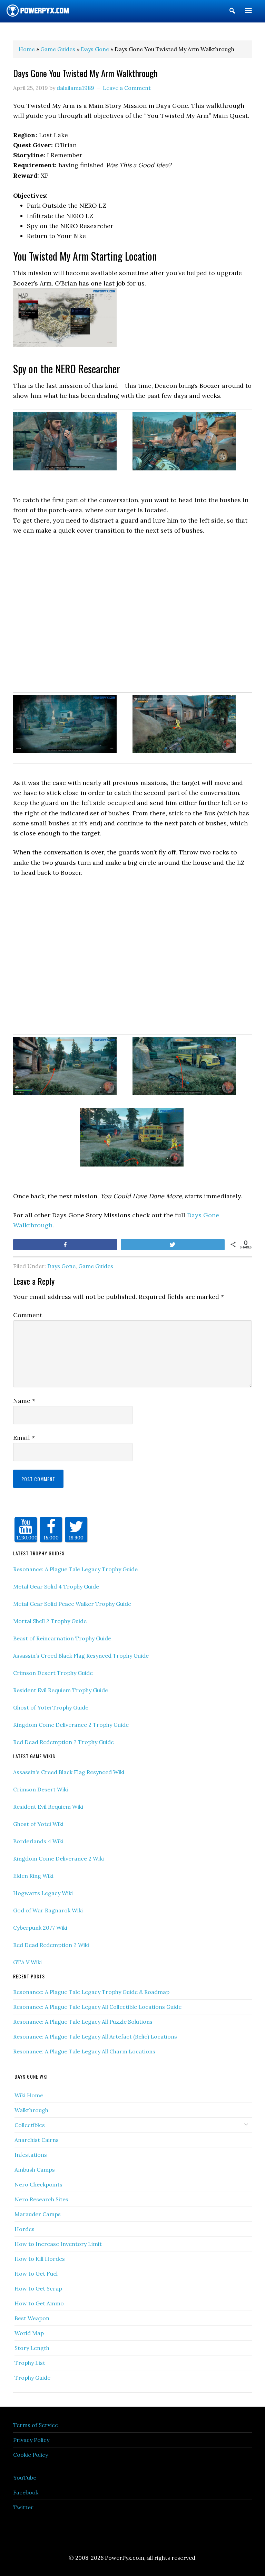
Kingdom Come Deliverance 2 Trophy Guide (71, 1725)
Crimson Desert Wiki (41, 1789)
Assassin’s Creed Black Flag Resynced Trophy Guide (81, 1656)
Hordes (24, 2229)
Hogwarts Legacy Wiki (43, 1893)
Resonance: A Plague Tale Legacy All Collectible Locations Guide (97, 2007)
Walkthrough (31, 2110)
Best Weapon (32, 2318)
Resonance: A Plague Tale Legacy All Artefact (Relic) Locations (95, 2036)
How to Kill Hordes (40, 2259)
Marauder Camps (38, 2214)
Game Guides (96, 1266)
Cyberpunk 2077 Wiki (40, 1928)
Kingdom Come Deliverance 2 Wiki (58, 1858)
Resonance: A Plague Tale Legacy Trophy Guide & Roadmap (91, 1992)
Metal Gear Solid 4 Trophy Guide (56, 1586)
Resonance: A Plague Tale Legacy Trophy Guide (75, 1569)
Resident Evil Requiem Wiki (48, 1807)
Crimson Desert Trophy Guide (53, 1673)
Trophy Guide (32, 2378)
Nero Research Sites (41, 2199)
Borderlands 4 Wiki (38, 1841)
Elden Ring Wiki (33, 1876)
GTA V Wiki (27, 1962)
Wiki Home (29, 2095)
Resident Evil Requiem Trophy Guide (61, 1690)
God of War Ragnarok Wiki (48, 1910)
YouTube (25, 2477)
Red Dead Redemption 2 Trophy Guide (63, 1742)
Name (24, 1401)
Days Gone (61, 1266)
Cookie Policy (31, 2455)
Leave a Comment (127, 88)
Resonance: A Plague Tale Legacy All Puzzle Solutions (83, 2022)
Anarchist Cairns (37, 2140)
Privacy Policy (31, 2440)
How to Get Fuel (36, 2274)
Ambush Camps (35, 2170)
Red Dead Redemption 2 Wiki (51, 1945)
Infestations (31, 2155)
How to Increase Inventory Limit (58, 2244)
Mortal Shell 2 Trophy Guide (50, 1621)
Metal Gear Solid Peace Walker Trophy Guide (72, 1604)
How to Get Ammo (39, 2303)
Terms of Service (36, 2425)
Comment (28, 1315)
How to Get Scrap (38, 2288)
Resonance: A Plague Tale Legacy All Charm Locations (84, 2051)
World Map (29, 2333)
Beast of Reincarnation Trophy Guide (62, 1638)
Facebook (26, 2492)
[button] (232, 12)
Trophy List (30, 2363)
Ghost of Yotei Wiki (38, 1824)
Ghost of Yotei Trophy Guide (51, 1707)
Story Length (32, 2348)
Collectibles (30, 2125)
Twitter (23, 2507)
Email (24, 1438)
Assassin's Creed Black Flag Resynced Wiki (69, 1772)
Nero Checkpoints (38, 2184)
